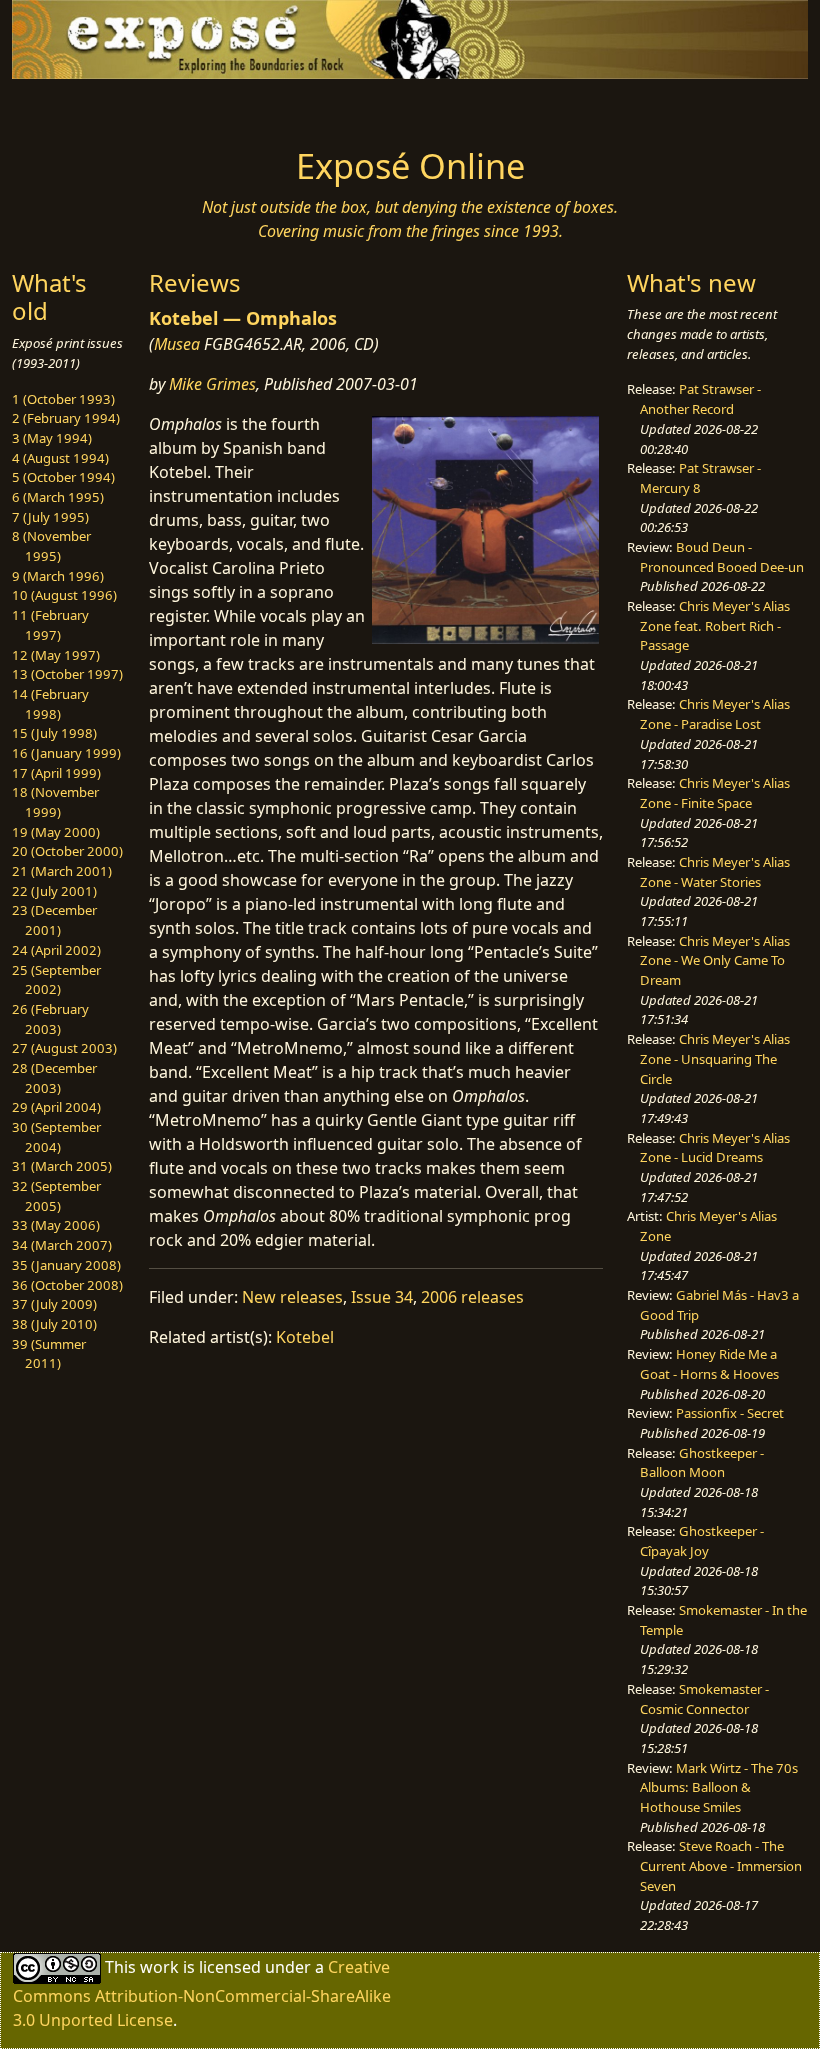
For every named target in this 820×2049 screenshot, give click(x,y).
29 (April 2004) (56, 1107)
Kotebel (305, 1337)
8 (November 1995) (51, 546)
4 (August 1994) (60, 458)
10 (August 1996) (64, 595)
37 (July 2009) (54, 1304)
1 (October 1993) (63, 399)
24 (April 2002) (56, 950)
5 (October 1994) (63, 477)
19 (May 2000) (56, 832)
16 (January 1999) (66, 753)
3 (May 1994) (52, 438)
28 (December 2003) (54, 1078)
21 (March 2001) (62, 871)
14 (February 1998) (50, 704)
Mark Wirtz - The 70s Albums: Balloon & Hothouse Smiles (719, 1787)
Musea (177, 344)
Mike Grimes (212, 384)
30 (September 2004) (56, 1137)
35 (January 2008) (66, 1265)
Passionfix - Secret (730, 1413)
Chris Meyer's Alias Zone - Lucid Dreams (715, 1148)
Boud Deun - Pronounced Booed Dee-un (722, 557)
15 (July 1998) (54, 733)
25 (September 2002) (56, 980)
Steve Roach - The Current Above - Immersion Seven (721, 1865)
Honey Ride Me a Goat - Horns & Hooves (709, 1364)
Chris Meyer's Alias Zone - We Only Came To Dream (715, 960)
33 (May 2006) (56, 1225)
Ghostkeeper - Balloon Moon (702, 1463)
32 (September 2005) (56, 1196)
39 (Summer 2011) (49, 1354)
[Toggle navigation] (102, 107)
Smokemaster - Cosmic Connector (704, 1699)
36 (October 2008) (67, 1285)
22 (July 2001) (54, 891)
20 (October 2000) (67, 851)
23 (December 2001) (54, 920)
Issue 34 (382, 1297)
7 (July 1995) (50, 517)
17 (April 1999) (56, 773)
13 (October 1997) (67, 674)
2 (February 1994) (66, 418)
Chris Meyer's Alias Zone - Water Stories (715, 872)
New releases (292, 1297)
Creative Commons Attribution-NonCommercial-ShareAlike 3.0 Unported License (202, 1993)
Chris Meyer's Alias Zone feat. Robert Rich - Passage (715, 625)
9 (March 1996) (58, 576)
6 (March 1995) (58, 497)
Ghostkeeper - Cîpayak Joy (702, 1541)
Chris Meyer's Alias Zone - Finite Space (715, 793)
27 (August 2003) (64, 1048)
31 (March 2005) (62, 1166)
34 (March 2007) (62, 1245)
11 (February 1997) (50, 625)
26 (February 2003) (50, 1019)
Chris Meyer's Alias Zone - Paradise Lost (715, 714)
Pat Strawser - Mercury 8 (700, 478)
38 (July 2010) (54, 1324)
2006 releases (472, 1297)
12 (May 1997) (56, 655)
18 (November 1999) (55, 802)
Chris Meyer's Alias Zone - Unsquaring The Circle (715, 1058)
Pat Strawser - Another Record (700, 399)
